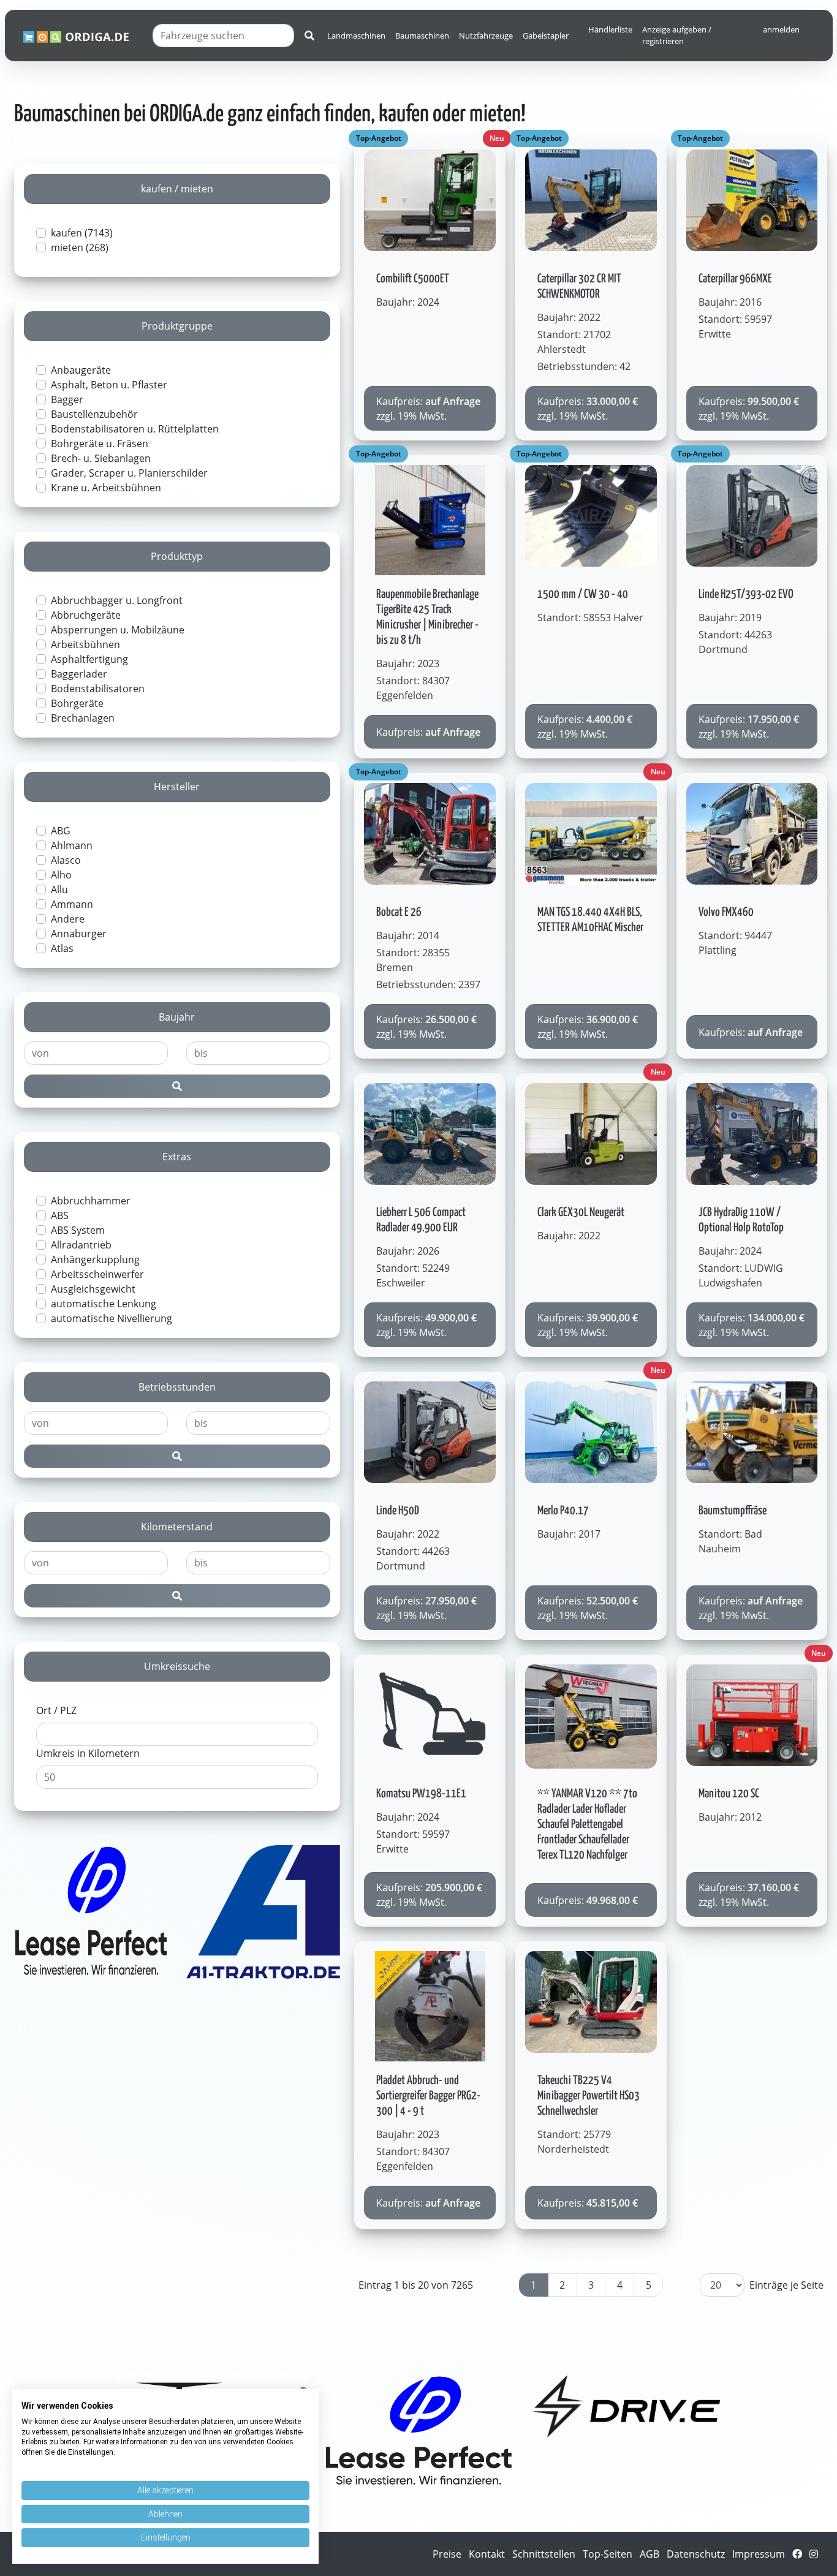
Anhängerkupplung (95, 1260)
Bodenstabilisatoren (98, 689)
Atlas (62, 948)
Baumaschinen (422, 36)
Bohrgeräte (77, 703)
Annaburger (79, 934)
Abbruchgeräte (86, 615)
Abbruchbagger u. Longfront (117, 600)
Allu (59, 890)
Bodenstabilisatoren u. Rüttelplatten (135, 429)
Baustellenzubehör (94, 414)
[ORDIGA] (83, 36)
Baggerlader (79, 674)
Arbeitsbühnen (85, 644)
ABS (60, 1215)
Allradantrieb (81, 1245)
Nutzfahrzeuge (486, 36)
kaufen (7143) (82, 233)
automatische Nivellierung (112, 1318)
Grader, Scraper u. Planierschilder (129, 473)
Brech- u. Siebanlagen (101, 458)
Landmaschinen (356, 36)
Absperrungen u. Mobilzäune (118, 630)
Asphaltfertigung (89, 659)
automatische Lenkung (104, 1304)
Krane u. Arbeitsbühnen (106, 488)
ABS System (78, 1230)
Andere (68, 919)
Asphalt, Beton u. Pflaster (109, 385)
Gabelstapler (546, 36)
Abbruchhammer (91, 1201)
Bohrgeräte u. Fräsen (100, 444)
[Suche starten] (309, 36)
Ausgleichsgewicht (93, 1289)
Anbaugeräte (81, 370)
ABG (61, 831)
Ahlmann (72, 845)
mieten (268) (80, 247)
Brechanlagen (83, 718)
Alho (61, 875)
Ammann (72, 904)
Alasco (66, 860)
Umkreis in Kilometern (88, 1753)
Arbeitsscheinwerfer (97, 1274)
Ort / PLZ (56, 1710)
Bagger (67, 399)
